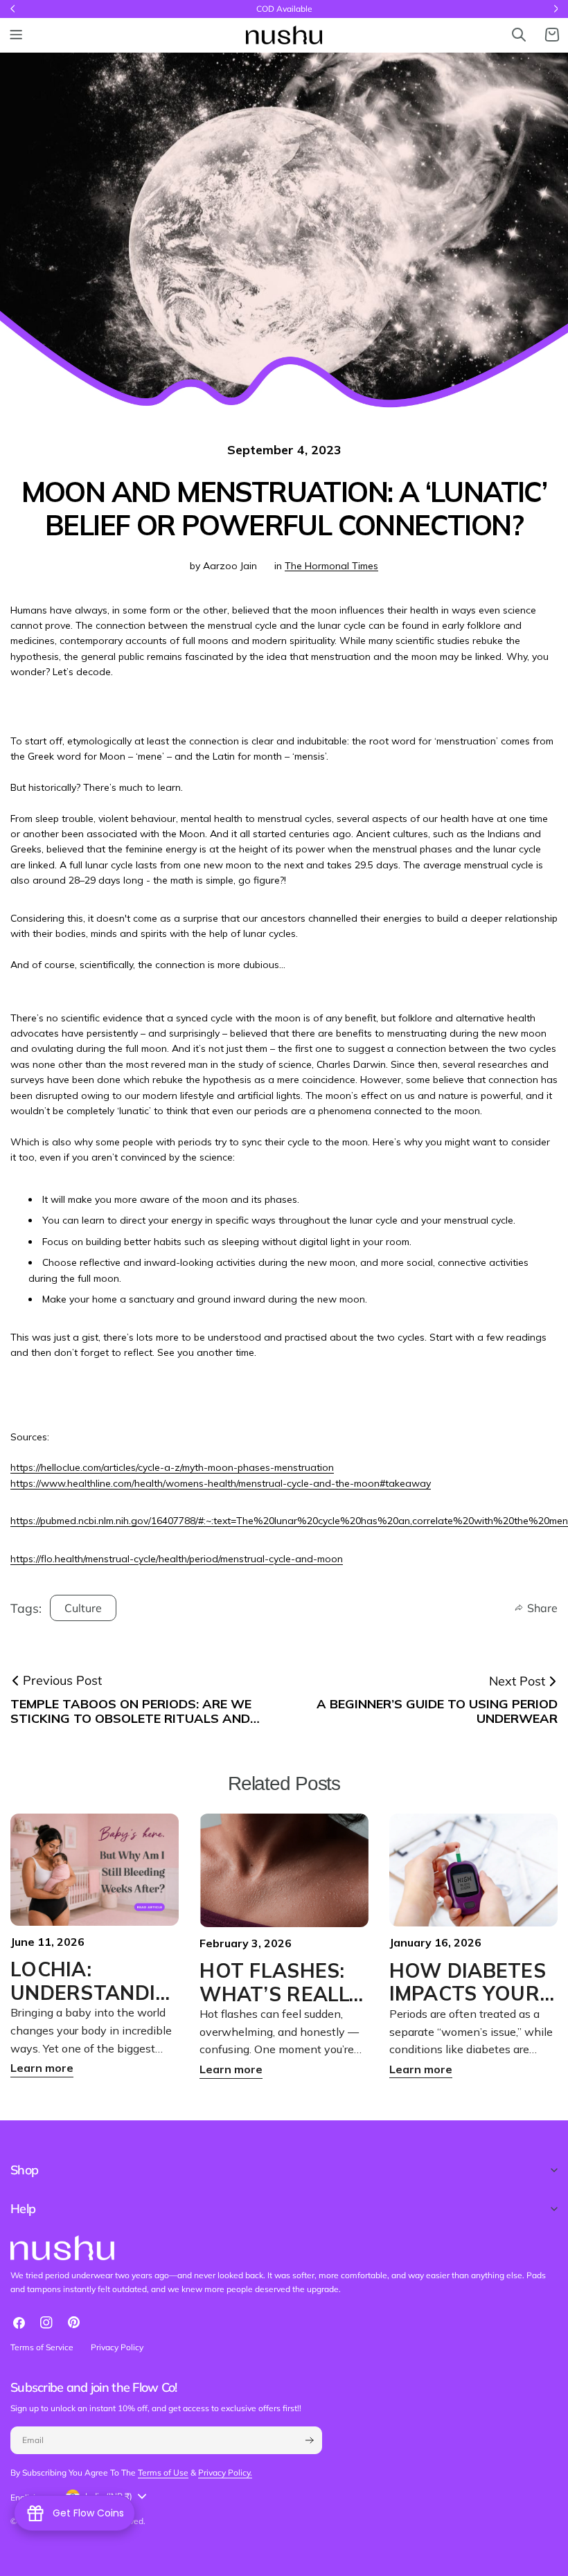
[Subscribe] (309, 2440)
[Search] (519, 35)
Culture (83, 1608)
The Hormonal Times (331, 566)
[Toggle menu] (16, 35)
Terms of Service (42, 2347)
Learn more (42, 2068)
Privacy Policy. (225, 2472)
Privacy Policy (117, 2347)
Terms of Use (163, 2472)
